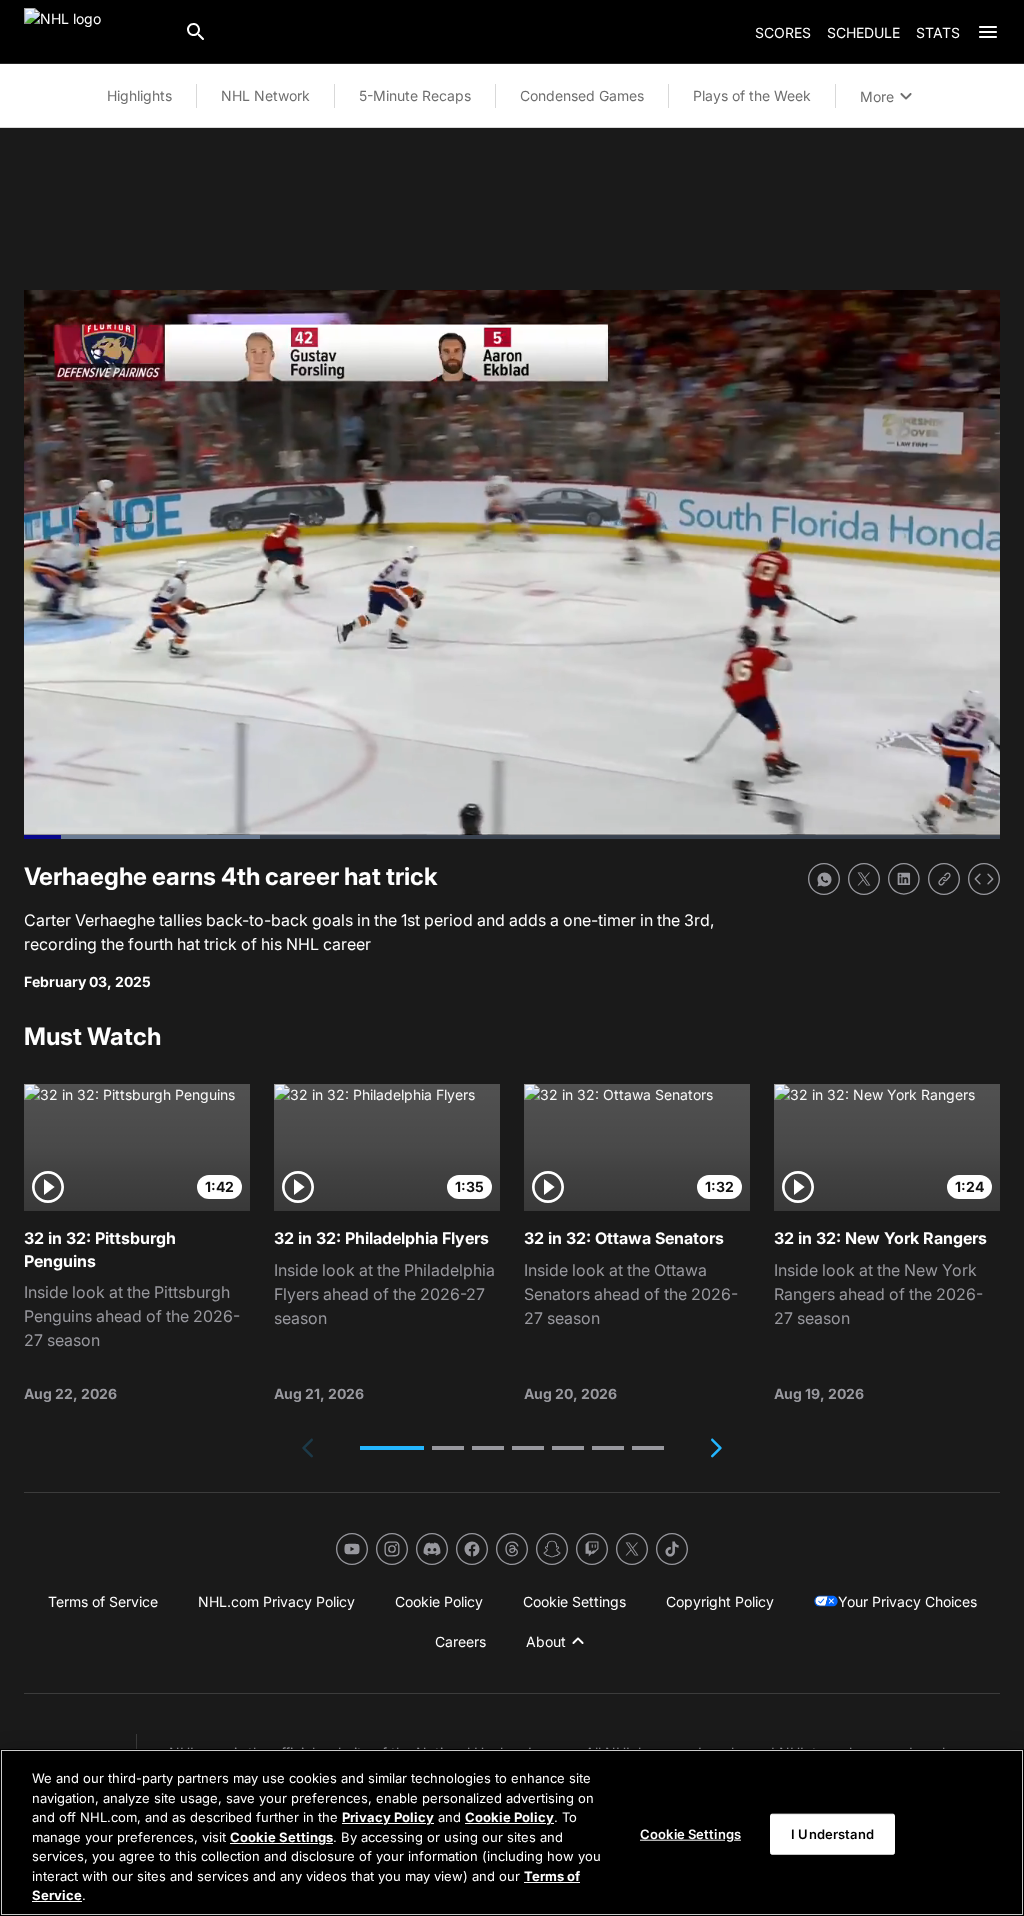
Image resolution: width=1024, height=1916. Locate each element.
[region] (512, 1832)
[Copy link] (944, 879)
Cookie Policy (509, 1817)
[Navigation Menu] (988, 32)
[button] (392, 1448)
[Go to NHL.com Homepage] (96, 32)
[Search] (196, 32)
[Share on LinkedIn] (904, 879)
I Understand (832, 1833)
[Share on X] (864, 879)
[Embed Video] (984, 879)
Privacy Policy (388, 1817)
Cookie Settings (281, 1837)
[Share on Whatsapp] (824, 879)
